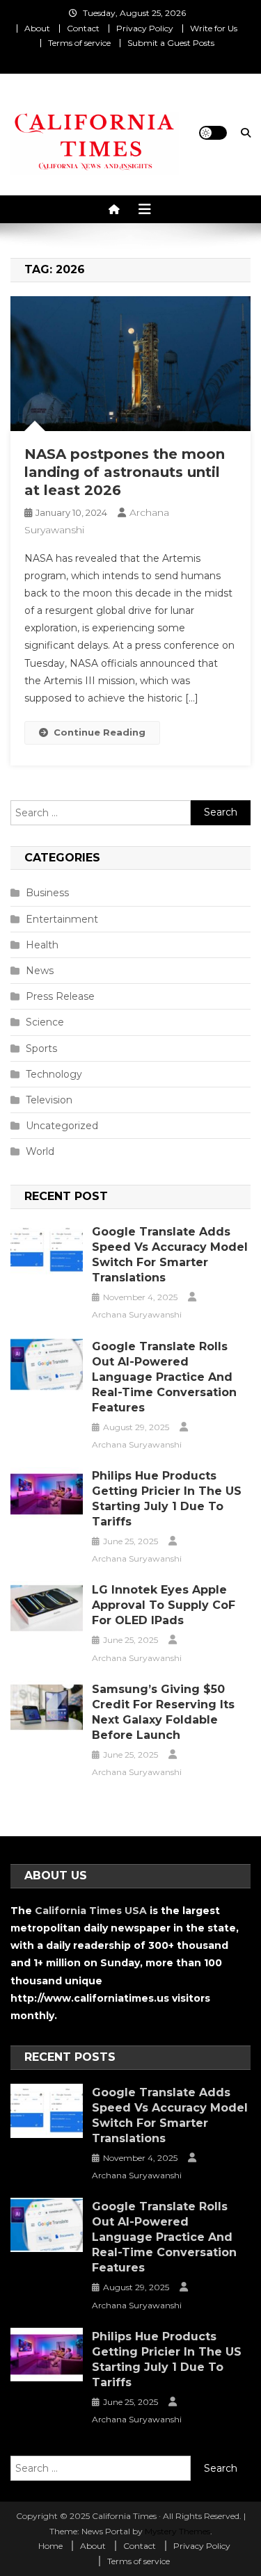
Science (45, 1022)
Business (47, 893)
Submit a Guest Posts (171, 43)
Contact (83, 28)
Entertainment (62, 919)
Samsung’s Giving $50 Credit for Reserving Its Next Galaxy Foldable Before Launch (163, 1712)
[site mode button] (213, 133)
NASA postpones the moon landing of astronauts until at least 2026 (125, 472)
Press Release (60, 996)
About (37, 28)
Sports (41, 1048)
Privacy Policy (145, 28)
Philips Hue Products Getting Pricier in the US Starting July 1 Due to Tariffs (167, 1499)
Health (42, 945)
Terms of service (79, 43)
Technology (54, 1074)
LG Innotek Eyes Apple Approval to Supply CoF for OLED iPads (164, 1605)
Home (50, 2546)
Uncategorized (62, 1126)
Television (49, 1100)
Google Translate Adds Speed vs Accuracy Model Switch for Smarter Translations (170, 1255)
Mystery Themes (177, 2531)
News (40, 971)
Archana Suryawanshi (137, 1314)
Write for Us (214, 28)
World (40, 1151)
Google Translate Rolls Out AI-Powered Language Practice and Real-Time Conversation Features (164, 1377)
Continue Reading (100, 732)
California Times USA (91, 1911)
